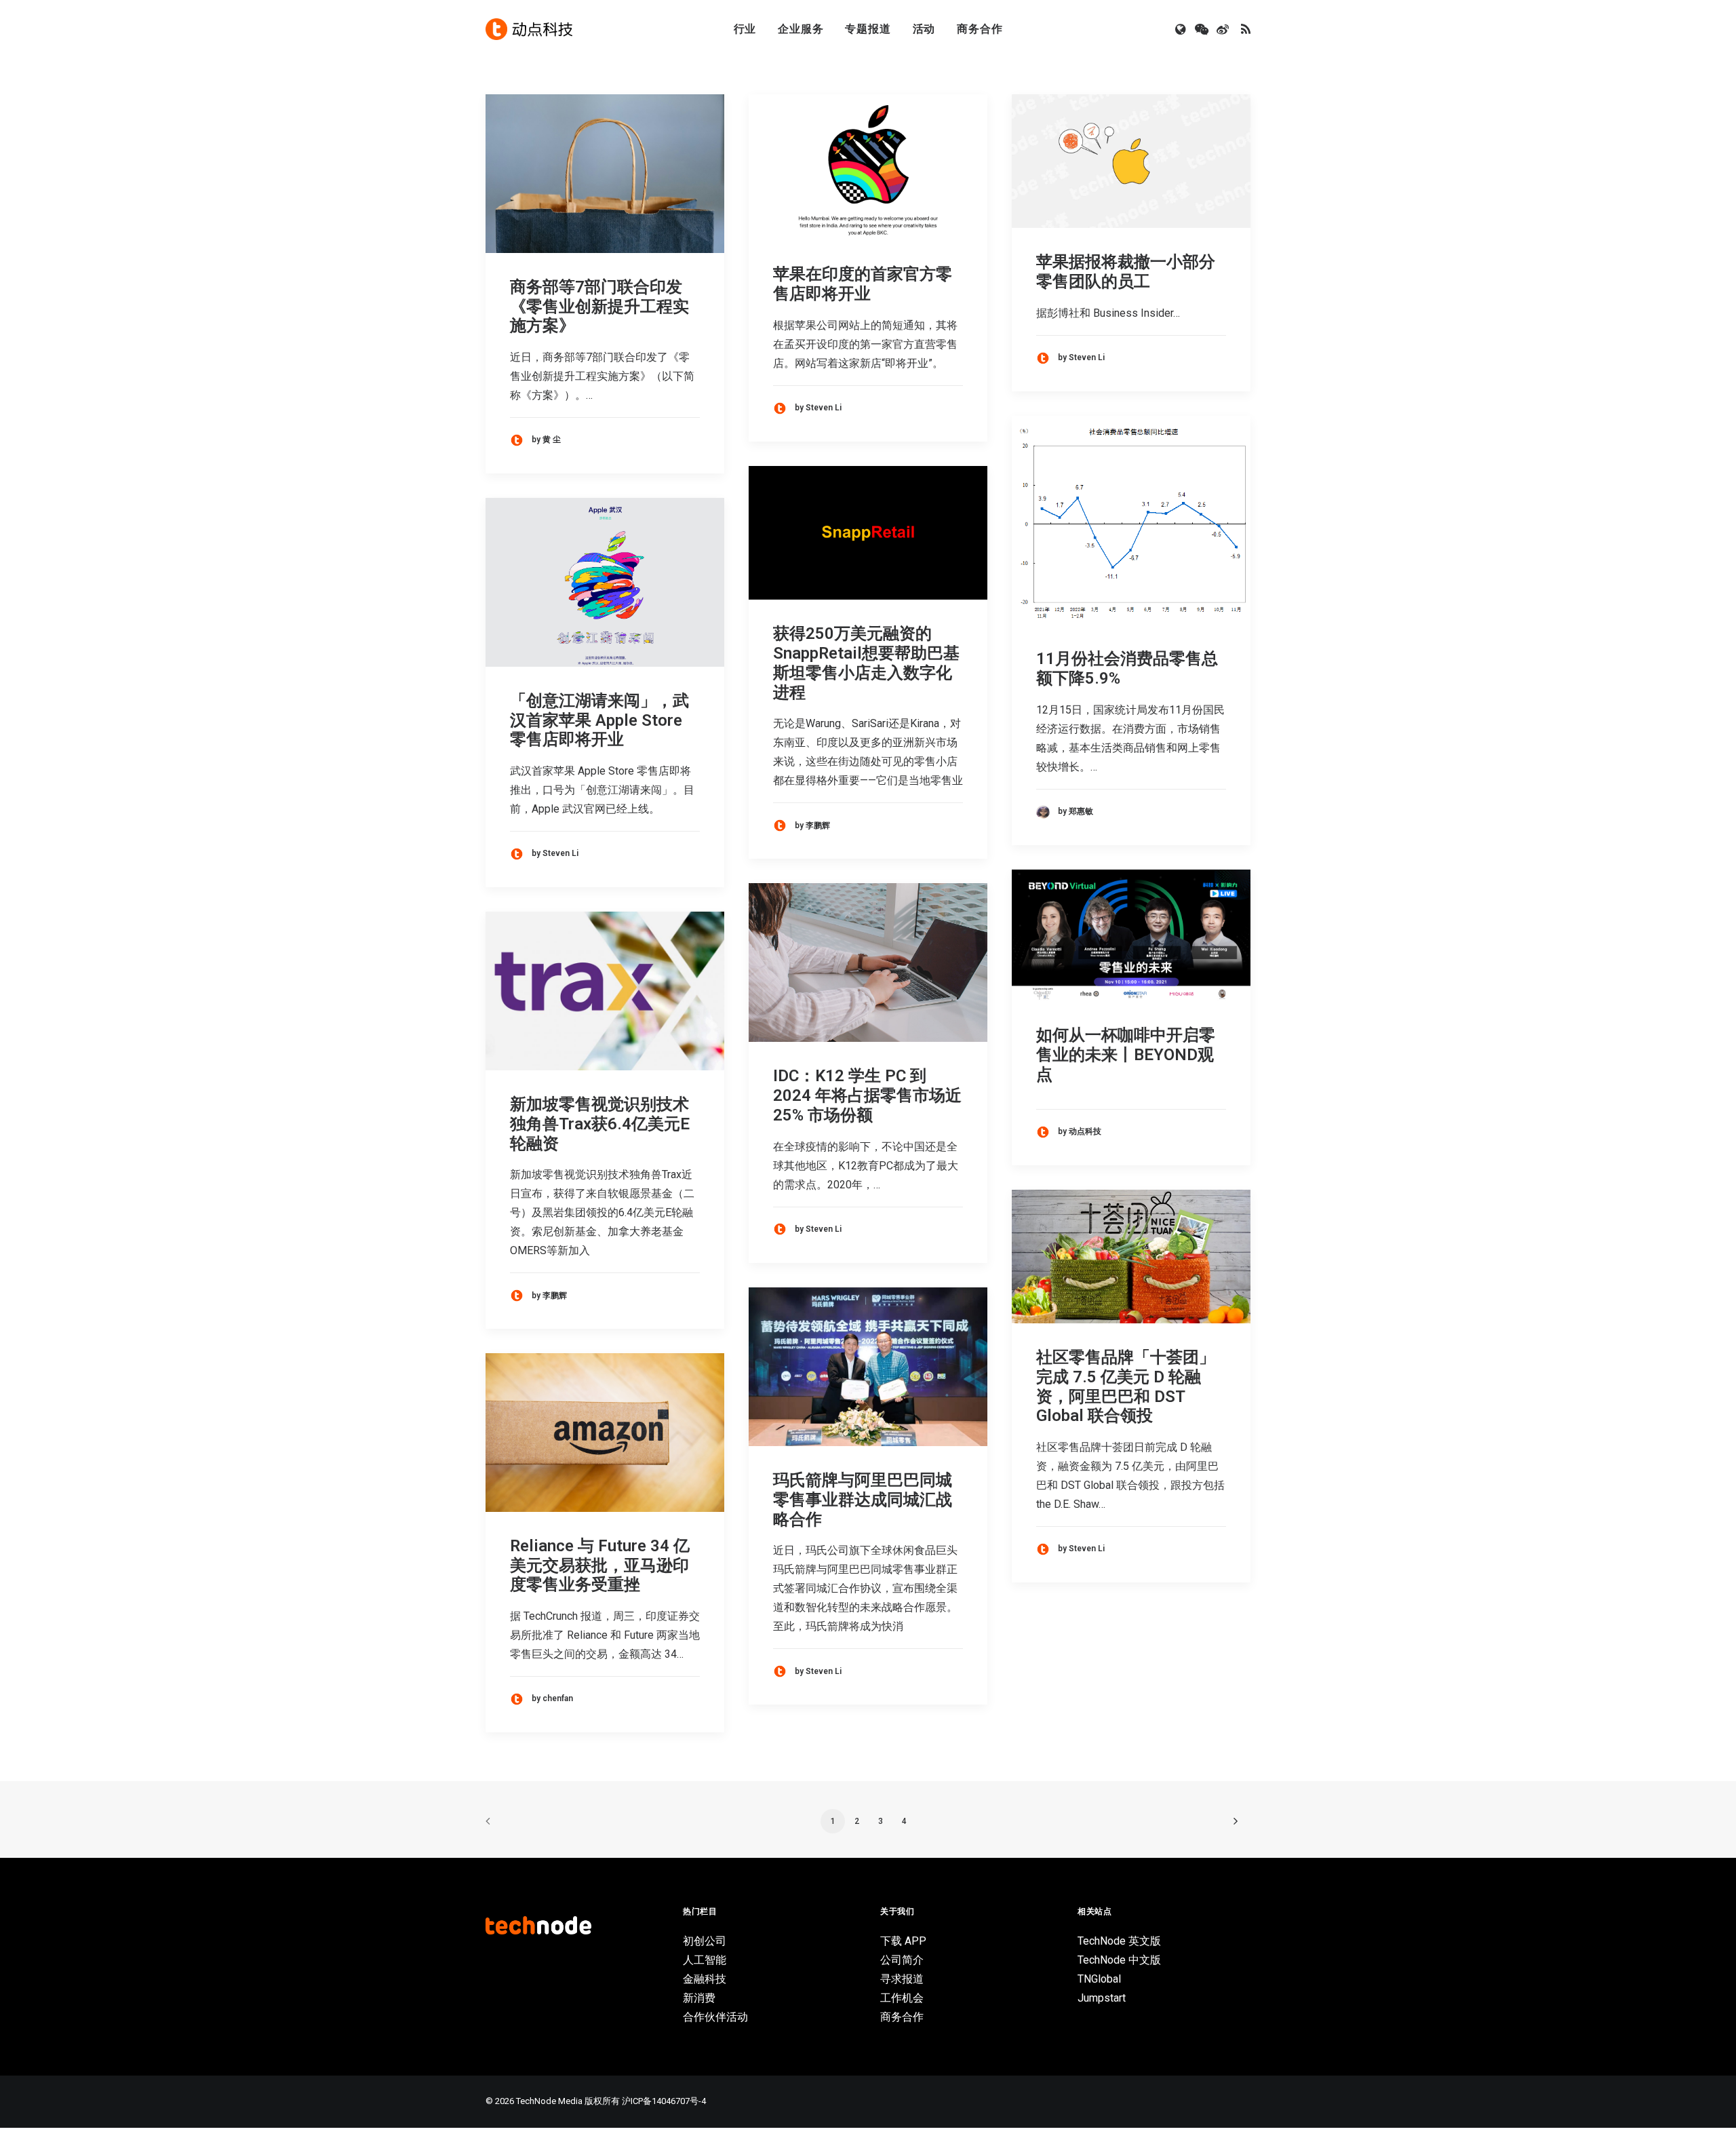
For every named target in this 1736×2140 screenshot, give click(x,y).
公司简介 (902, 1960)
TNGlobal (1099, 1979)
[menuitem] (745, 29)
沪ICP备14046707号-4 (664, 2101)
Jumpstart (1102, 1998)
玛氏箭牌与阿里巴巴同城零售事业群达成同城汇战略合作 (863, 1500)
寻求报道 (902, 1979)
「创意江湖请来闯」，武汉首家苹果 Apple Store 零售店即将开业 (599, 720)
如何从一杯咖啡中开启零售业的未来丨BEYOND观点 (1126, 1055)
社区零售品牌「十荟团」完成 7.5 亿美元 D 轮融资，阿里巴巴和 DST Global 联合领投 (1126, 1386)
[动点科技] (529, 29)
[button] (1182, 29)
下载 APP (903, 1941)
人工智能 (705, 1960)
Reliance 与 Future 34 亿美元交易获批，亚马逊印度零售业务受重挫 (600, 1565)
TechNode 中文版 (1119, 1960)
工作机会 (902, 1998)
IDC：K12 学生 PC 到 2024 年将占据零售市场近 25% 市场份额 (867, 1095)
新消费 (699, 1998)
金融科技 (705, 1979)
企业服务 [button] (801, 29)
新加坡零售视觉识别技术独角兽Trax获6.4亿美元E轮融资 (600, 1124)
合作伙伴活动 (715, 2017)
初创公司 (705, 1941)
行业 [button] (745, 29)
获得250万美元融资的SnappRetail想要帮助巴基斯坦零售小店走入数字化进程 (866, 663)
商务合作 (980, 29)
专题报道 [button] (868, 29)
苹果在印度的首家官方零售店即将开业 (863, 284)
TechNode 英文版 (1119, 1941)
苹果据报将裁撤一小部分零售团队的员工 (1126, 272)
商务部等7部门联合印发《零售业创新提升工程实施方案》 (599, 307)
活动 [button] (924, 29)
